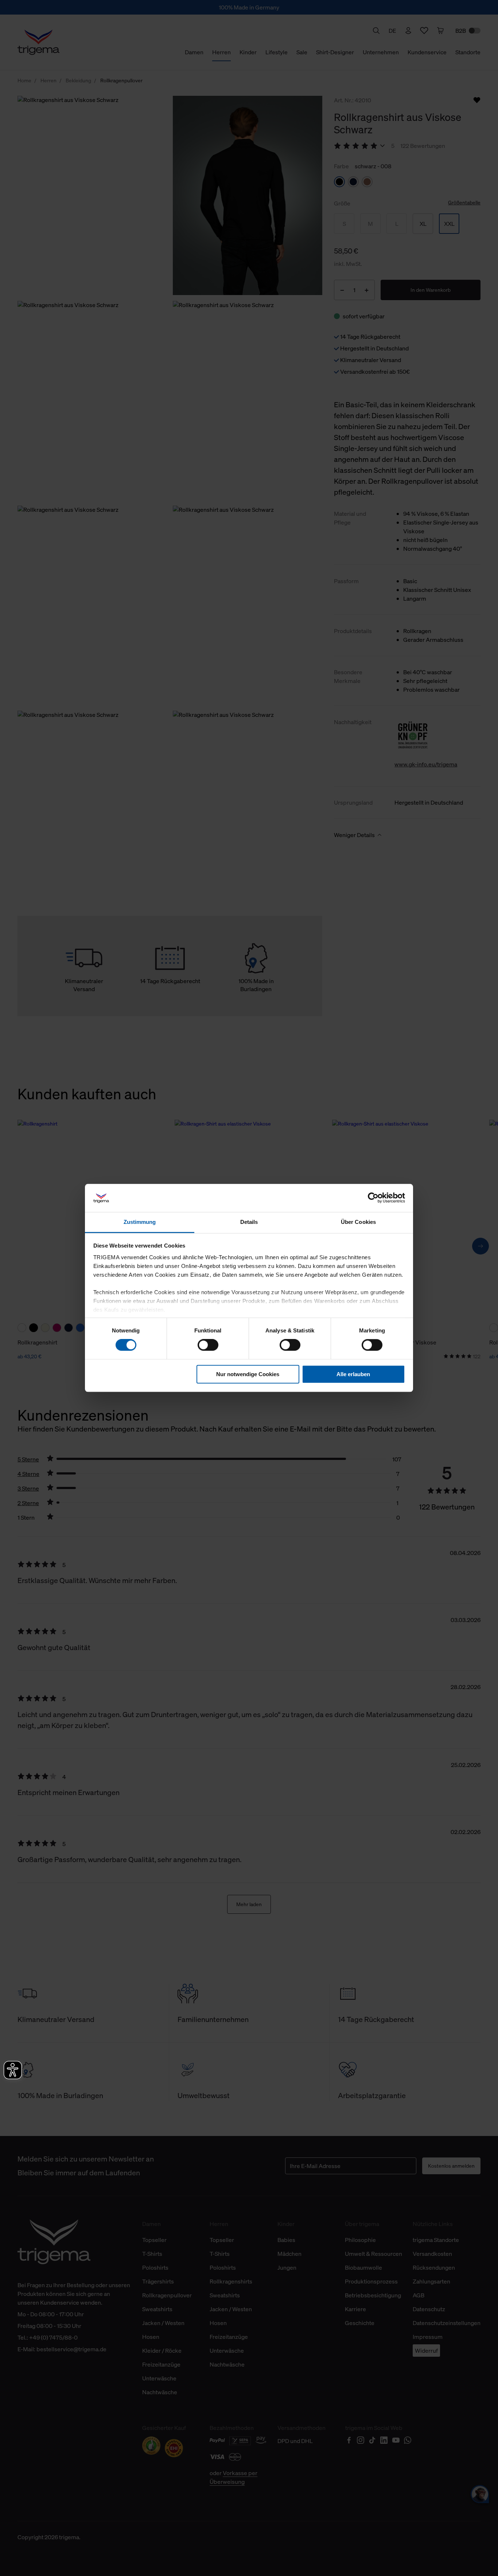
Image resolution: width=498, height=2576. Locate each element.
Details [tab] (249, 1222)
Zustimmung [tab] (140, 1222)
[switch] (208, 1345)
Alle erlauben (353, 1374)
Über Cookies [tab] (358, 1222)
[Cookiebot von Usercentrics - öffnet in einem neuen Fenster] (373, 1198)
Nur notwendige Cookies (248, 1374)
